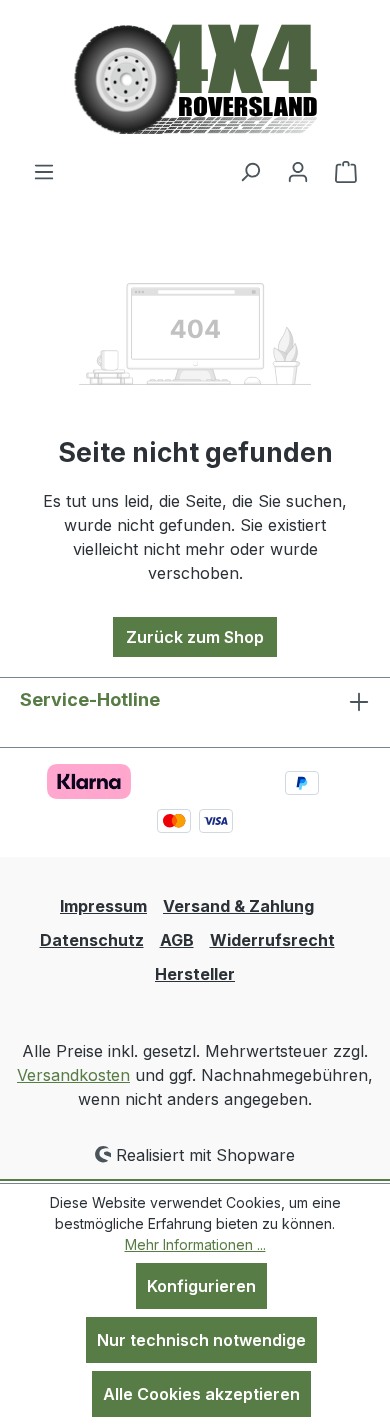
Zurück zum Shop (195, 637)
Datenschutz (92, 940)
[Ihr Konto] (298, 171)
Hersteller (195, 974)
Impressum (103, 906)
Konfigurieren (201, 1286)
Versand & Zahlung (238, 906)
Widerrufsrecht (272, 940)
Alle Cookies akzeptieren (201, 1394)
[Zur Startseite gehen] (195, 79)
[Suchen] (250, 171)
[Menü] (44, 171)
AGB (177, 940)
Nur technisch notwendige (201, 1340)
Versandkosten (73, 1075)
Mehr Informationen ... (195, 1244)
